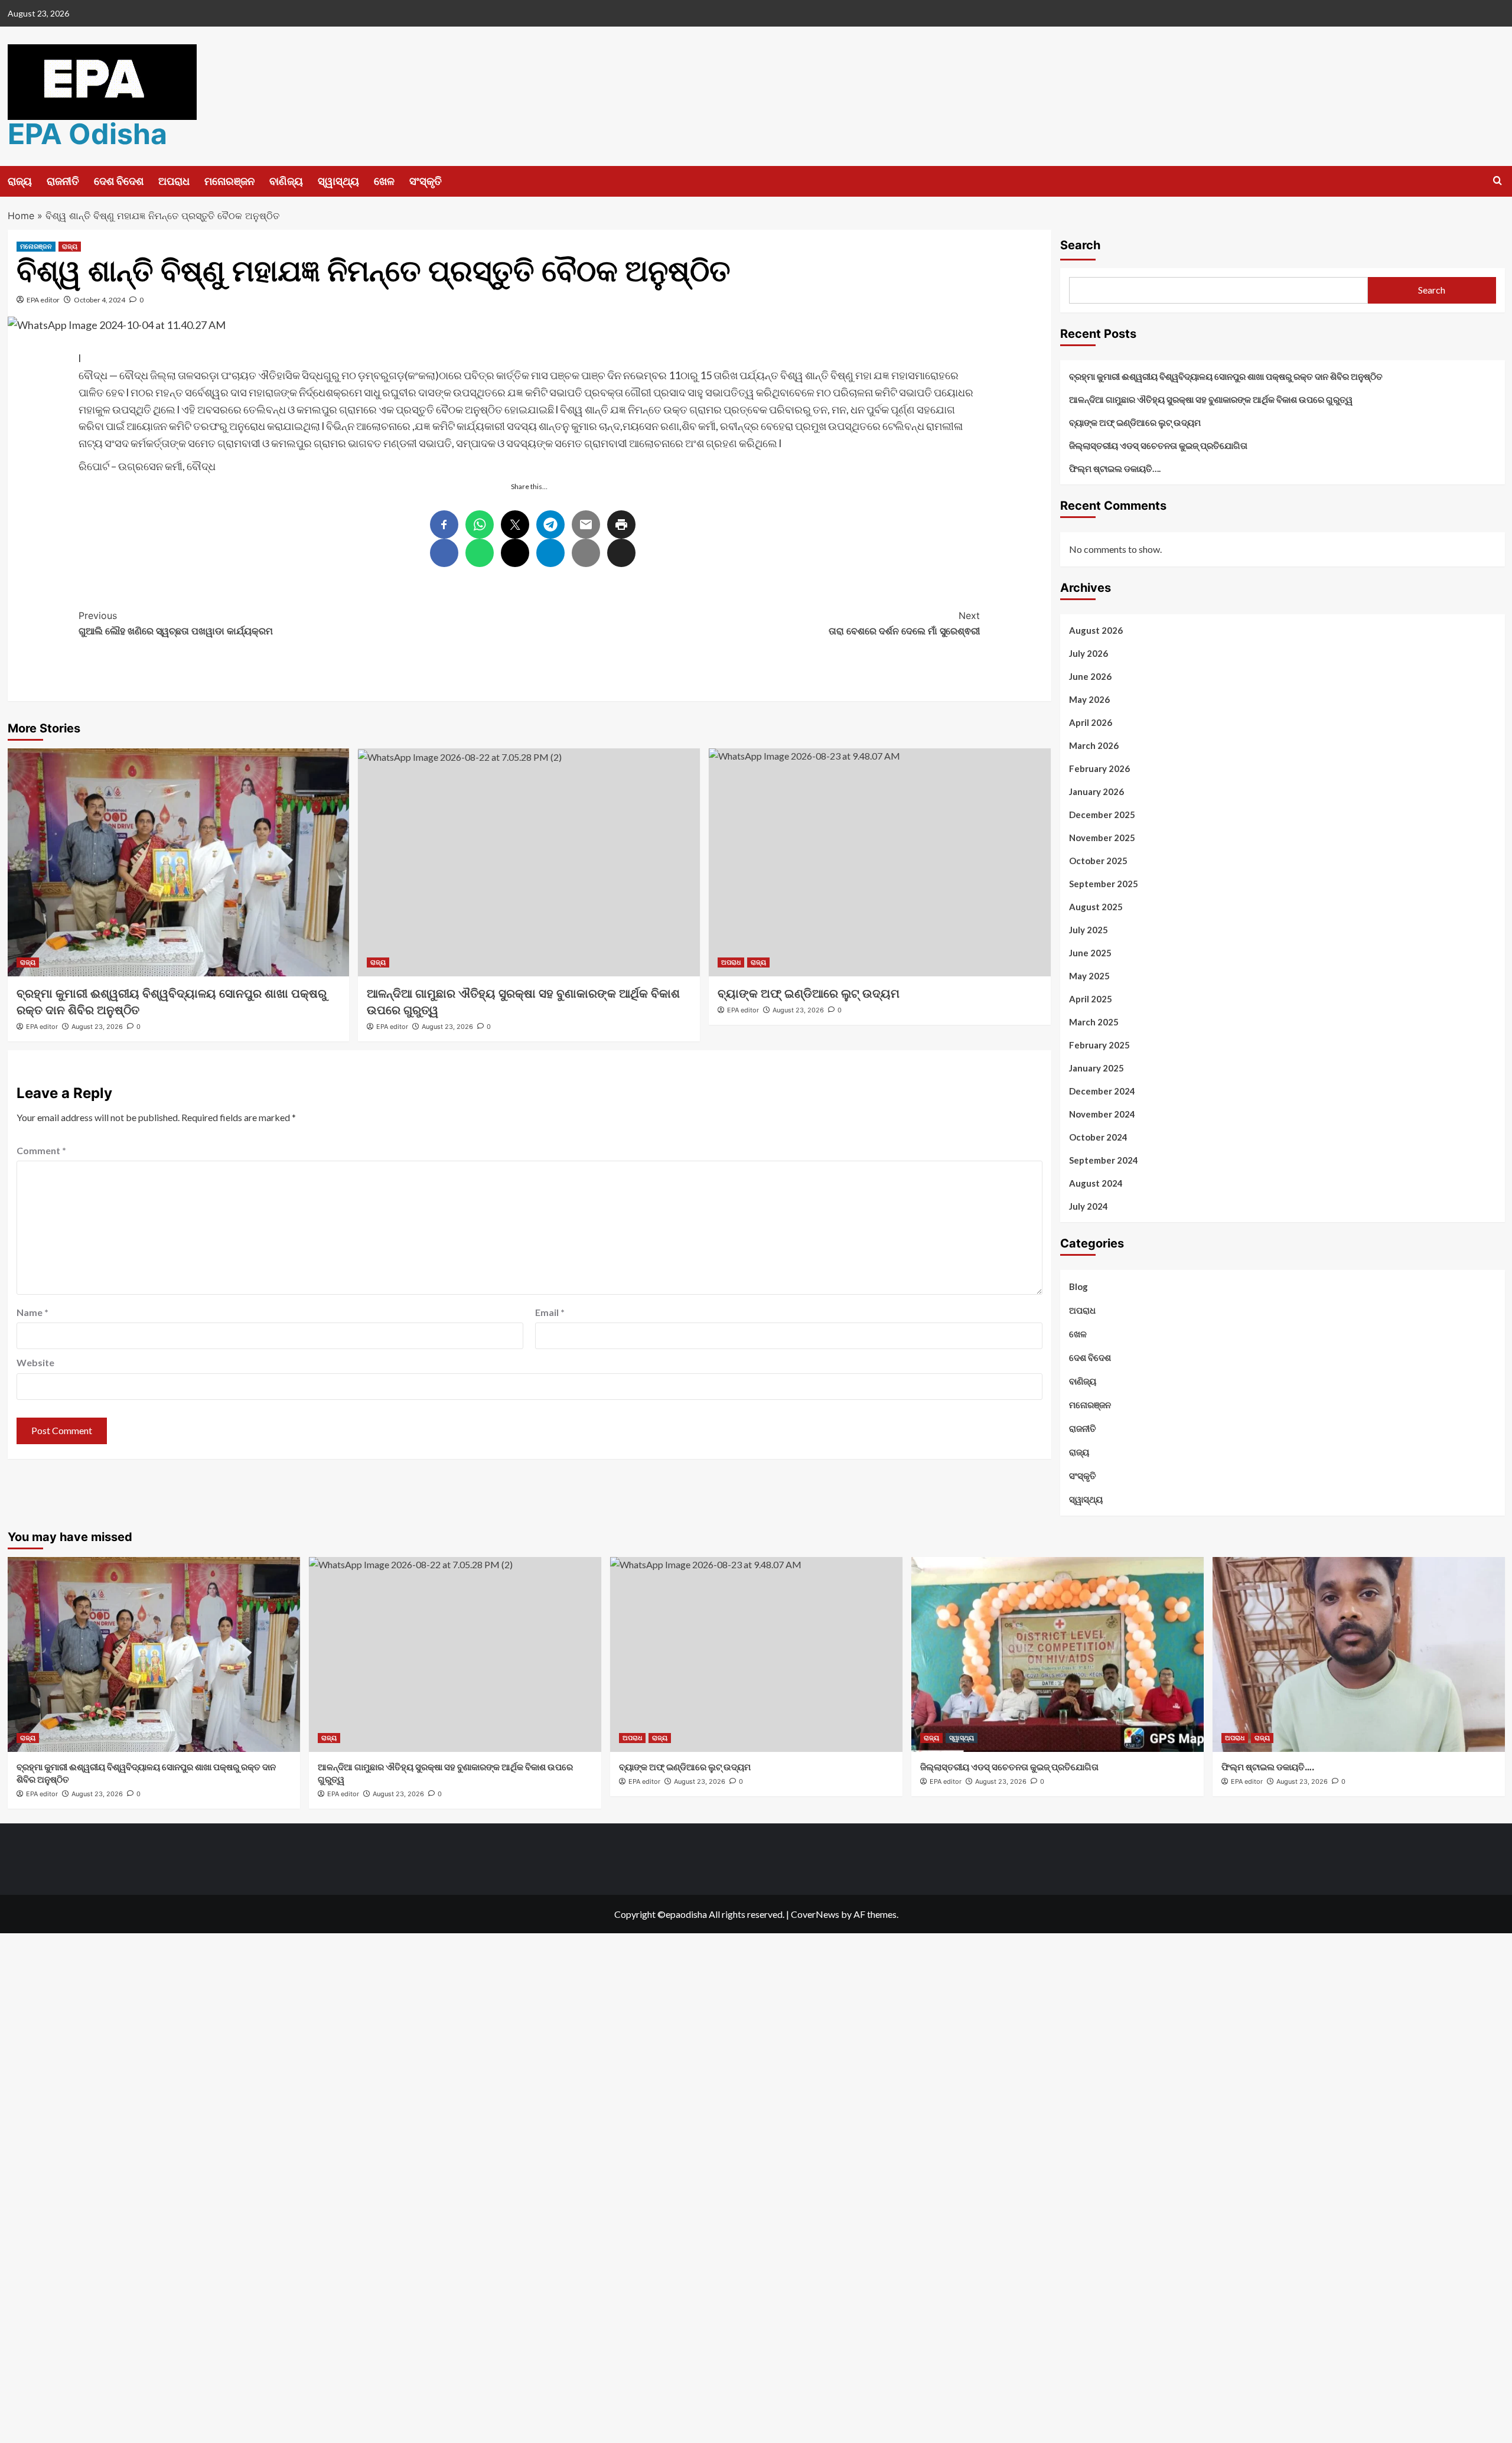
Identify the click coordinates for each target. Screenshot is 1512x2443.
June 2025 (1090, 953)
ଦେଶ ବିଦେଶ (119, 181)
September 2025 (1104, 884)
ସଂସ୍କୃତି (426, 181)
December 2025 (1102, 815)
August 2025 (1096, 907)
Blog (1078, 1286)
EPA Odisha (87, 134)
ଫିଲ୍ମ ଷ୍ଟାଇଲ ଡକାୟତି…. (1115, 468)
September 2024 (1104, 1160)
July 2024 (1089, 1206)
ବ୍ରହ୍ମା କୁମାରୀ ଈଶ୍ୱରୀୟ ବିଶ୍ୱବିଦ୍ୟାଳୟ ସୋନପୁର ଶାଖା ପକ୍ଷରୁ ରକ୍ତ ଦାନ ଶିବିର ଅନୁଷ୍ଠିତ (1226, 376)
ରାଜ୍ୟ (20, 181)
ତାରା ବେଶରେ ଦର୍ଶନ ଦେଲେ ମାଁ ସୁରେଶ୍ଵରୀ (904, 623)
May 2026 (1089, 699)
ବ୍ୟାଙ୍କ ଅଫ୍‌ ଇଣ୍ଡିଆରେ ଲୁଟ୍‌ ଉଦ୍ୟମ (1135, 422)
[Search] (1498, 181)
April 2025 (1091, 999)
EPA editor (43, 300)
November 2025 (1102, 838)
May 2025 (1089, 976)
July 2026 (1089, 653)
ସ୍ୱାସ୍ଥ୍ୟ (338, 181)
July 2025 (1089, 930)
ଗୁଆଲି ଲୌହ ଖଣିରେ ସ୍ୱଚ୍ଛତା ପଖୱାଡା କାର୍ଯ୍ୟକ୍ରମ (176, 623)
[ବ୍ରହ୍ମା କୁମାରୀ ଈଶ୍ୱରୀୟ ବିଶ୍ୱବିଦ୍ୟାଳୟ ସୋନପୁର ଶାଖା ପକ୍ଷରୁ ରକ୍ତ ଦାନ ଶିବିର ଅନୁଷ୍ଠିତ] (179, 862)
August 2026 (1096, 630)
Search (1080, 245)
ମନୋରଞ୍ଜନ (229, 181)
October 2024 (1098, 1137)
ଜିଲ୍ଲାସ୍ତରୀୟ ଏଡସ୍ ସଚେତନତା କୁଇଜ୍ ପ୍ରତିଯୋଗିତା (1158, 445)
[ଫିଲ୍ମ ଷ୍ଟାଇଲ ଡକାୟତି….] (1359, 1654)
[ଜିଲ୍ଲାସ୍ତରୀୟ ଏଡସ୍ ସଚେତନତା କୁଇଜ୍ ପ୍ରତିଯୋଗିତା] (1058, 1654)
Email (550, 1312)
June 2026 (1090, 676)
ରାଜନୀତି (63, 181)
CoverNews (815, 1914)
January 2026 (1096, 791)
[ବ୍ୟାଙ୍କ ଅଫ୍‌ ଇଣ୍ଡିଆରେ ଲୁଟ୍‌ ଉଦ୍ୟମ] (880, 862)
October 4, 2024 (100, 300)
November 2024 (1102, 1114)
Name (32, 1312)
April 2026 (1091, 722)
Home (21, 216)
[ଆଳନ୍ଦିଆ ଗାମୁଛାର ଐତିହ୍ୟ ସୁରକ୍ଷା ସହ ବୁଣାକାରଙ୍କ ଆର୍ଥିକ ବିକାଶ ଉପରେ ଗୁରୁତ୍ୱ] (529, 862)
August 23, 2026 (97, 1027)
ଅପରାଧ (174, 181)
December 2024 (1102, 1091)
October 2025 (1098, 861)
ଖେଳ (384, 181)
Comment (41, 1150)
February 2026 (1099, 768)
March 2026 (1094, 745)
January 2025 (1096, 1068)
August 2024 (1096, 1183)
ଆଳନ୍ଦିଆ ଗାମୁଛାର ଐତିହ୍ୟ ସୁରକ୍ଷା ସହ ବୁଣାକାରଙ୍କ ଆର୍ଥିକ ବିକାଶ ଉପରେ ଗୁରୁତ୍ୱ (1211, 399)
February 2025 (1099, 1045)
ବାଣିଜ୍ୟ (286, 181)
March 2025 (1094, 1022)
